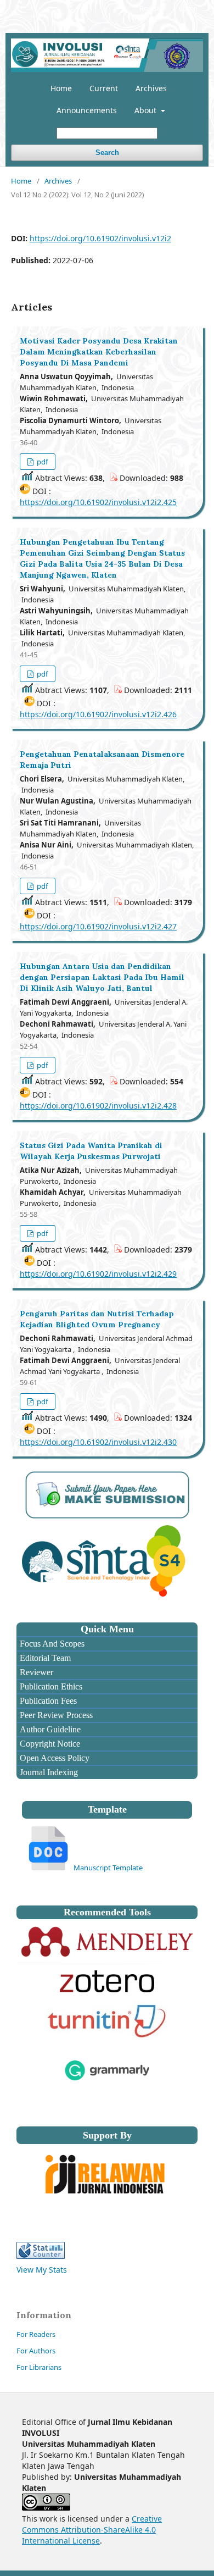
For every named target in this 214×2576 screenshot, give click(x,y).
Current (104, 88)
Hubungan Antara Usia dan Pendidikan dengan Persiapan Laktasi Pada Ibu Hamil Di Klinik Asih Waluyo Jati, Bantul (102, 977)
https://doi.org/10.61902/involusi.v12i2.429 (98, 1274)
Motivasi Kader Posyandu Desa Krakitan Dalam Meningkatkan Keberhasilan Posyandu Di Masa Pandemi (99, 352)
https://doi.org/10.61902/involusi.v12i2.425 (98, 502)
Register (153, 8)
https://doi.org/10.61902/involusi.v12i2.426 (98, 714)
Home (61, 88)
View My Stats (42, 2270)
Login (188, 8)
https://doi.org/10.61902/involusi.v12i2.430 (98, 1442)
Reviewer (35, 1672)
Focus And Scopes (51, 1644)
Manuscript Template (108, 1868)
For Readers (36, 2334)
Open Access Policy (54, 1758)
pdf (41, 462)
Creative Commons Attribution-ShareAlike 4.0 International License (92, 2530)
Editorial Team (44, 1658)
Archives (151, 88)
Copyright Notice (49, 1744)
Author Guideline (49, 1729)
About (147, 110)
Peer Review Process (55, 1715)
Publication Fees (47, 1701)
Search (107, 153)
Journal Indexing (48, 1772)
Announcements (87, 110)
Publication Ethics (50, 1686)
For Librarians (39, 2367)
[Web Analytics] (41, 2256)
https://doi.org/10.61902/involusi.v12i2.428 (98, 1106)
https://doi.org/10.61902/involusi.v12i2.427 (98, 926)
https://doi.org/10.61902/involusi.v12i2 (100, 238)
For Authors (36, 2351)
